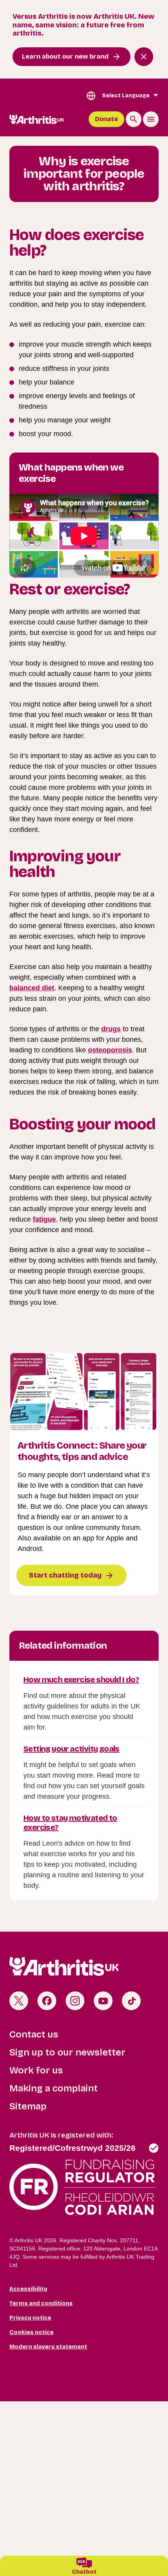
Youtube (103, 2001)
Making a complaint (54, 2088)
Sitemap (28, 2106)
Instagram (75, 2001)
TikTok (131, 2001)
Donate (106, 119)
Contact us (34, 2034)
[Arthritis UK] (37, 119)
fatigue (44, 1219)
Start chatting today (65, 1575)
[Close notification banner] (144, 57)
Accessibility (28, 2289)
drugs (111, 1029)
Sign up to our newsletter (67, 2052)
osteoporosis (110, 1050)
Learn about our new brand (65, 56)
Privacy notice (30, 2318)
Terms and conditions (41, 2303)
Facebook (47, 2001)
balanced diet (32, 988)
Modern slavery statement (48, 2347)
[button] (84, 2566)
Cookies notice (31, 2332)
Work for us (36, 2070)
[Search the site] (134, 119)
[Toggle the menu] (151, 119)
